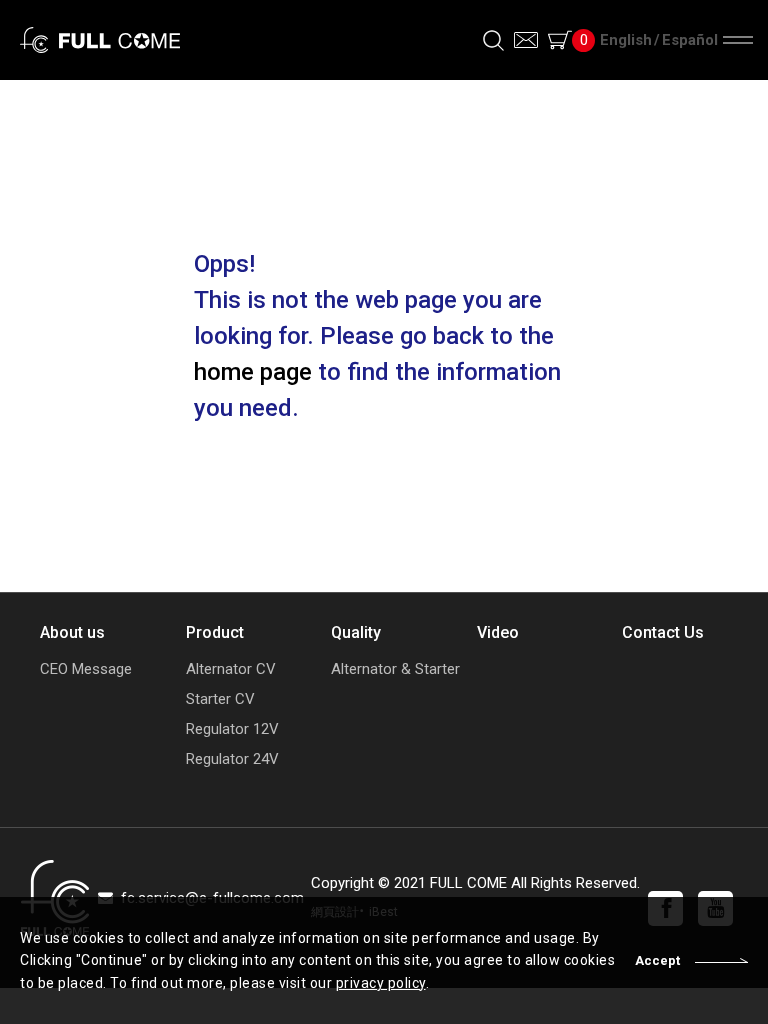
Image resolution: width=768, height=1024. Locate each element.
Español (690, 40)
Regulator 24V (232, 759)
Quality (356, 632)
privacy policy (381, 983)
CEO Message (86, 669)
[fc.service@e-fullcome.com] (526, 40)
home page (253, 372)
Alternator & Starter (384, 669)
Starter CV (220, 699)
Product (215, 632)
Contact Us (663, 632)
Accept (657, 960)
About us (72, 632)
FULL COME (100, 40)
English (626, 40)
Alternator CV (231, 669)
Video (498, 632)
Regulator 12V (232, 729)
